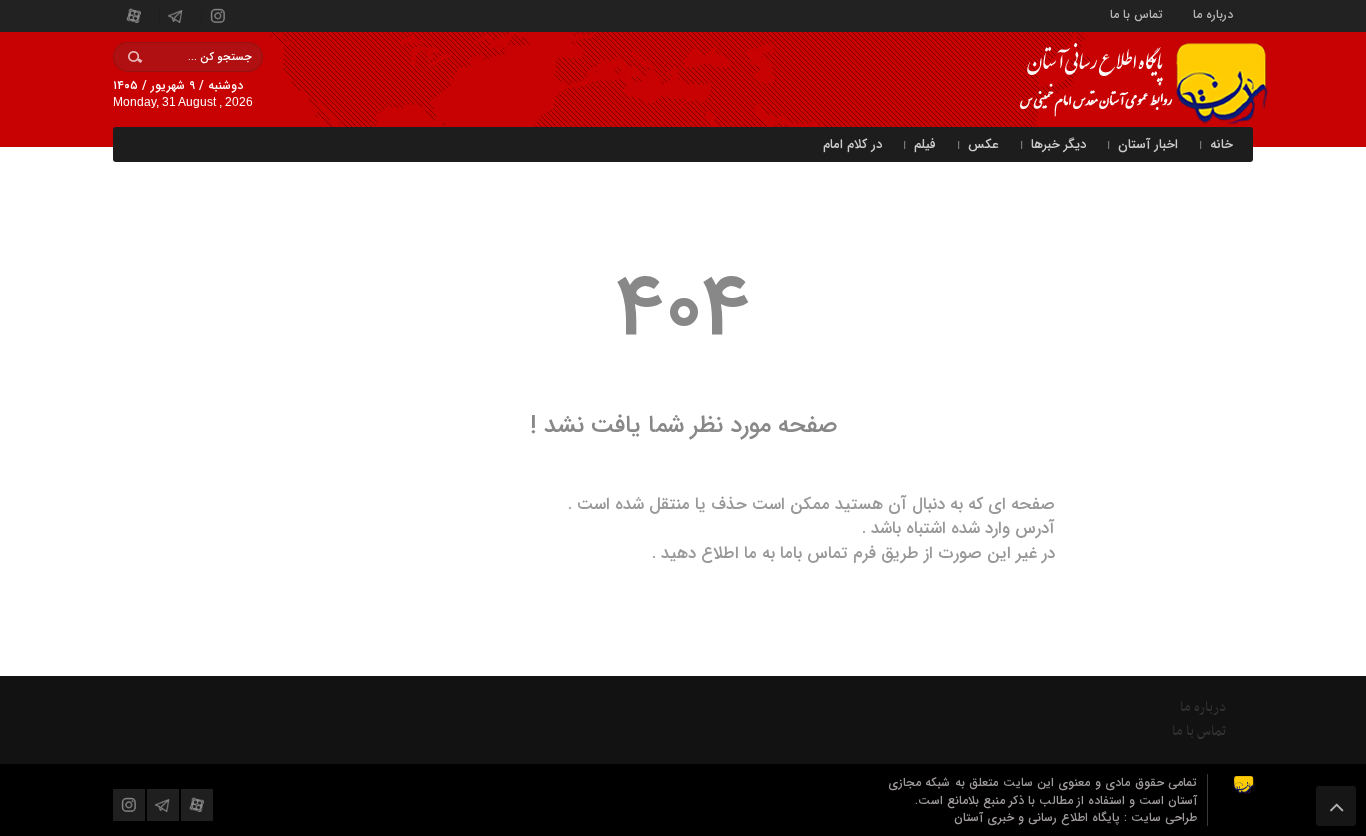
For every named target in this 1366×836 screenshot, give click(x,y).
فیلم (925, 144)
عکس (983, 144)
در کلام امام (852, 144)
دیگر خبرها (1058, 144)
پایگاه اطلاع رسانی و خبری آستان (1039, 817)
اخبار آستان (1148, 144)
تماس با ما (1136, 13)
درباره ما (1213, 13)
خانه (1221, 144)
